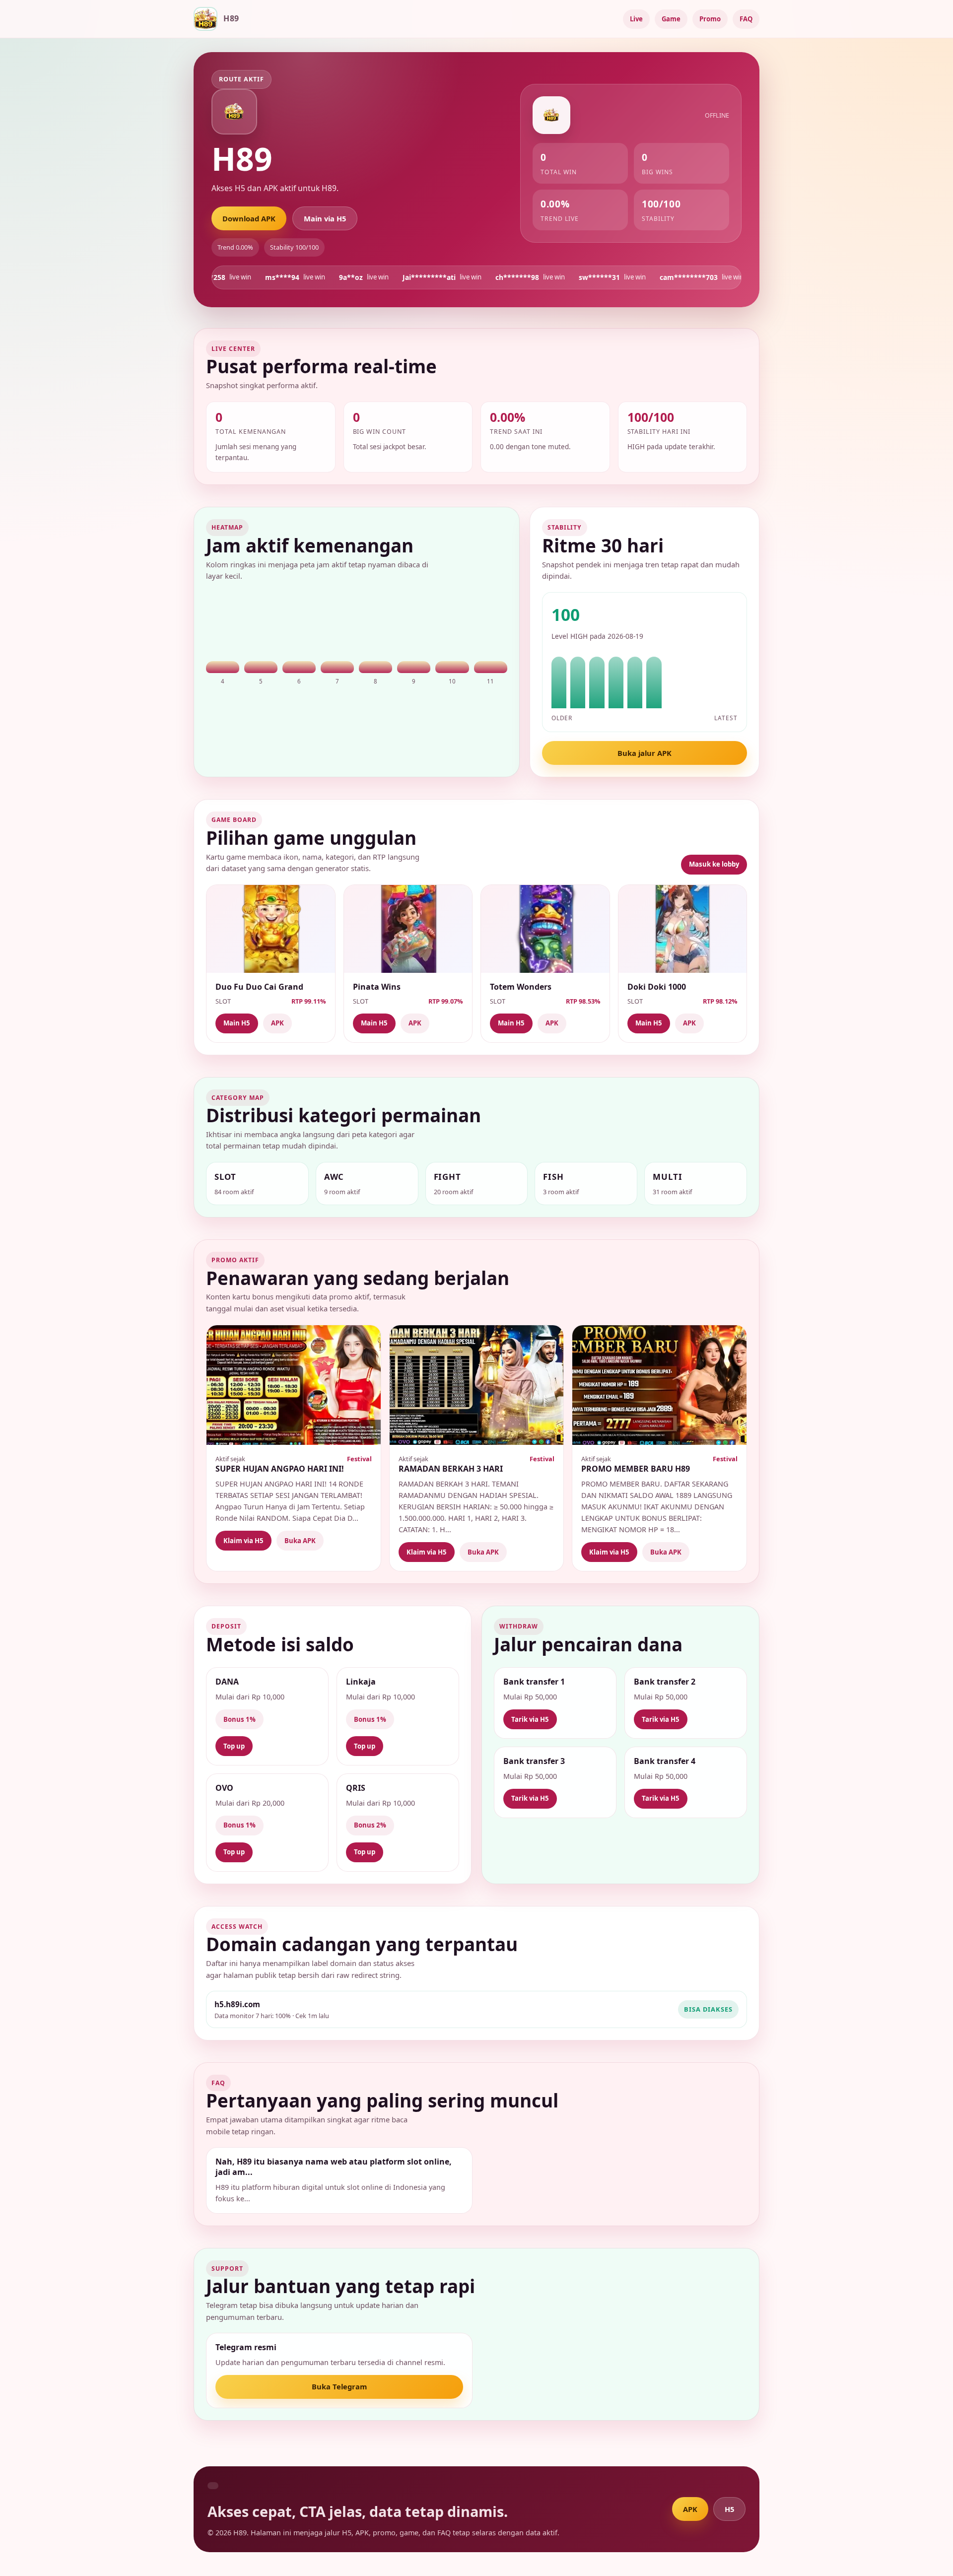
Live (636, 19)
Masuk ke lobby (714, 864)
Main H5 (237, 1023)
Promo (710, 19)
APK (277, 1023)
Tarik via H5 (530, 1719)
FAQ (746, 19)
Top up (234, 1746)
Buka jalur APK (645, 753)
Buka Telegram (339, 2386)
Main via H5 (325, 218)
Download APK (249, 218)
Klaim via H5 (243, 1541)
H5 (729, 2509)
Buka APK (300, 1541)
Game (671, 19)
